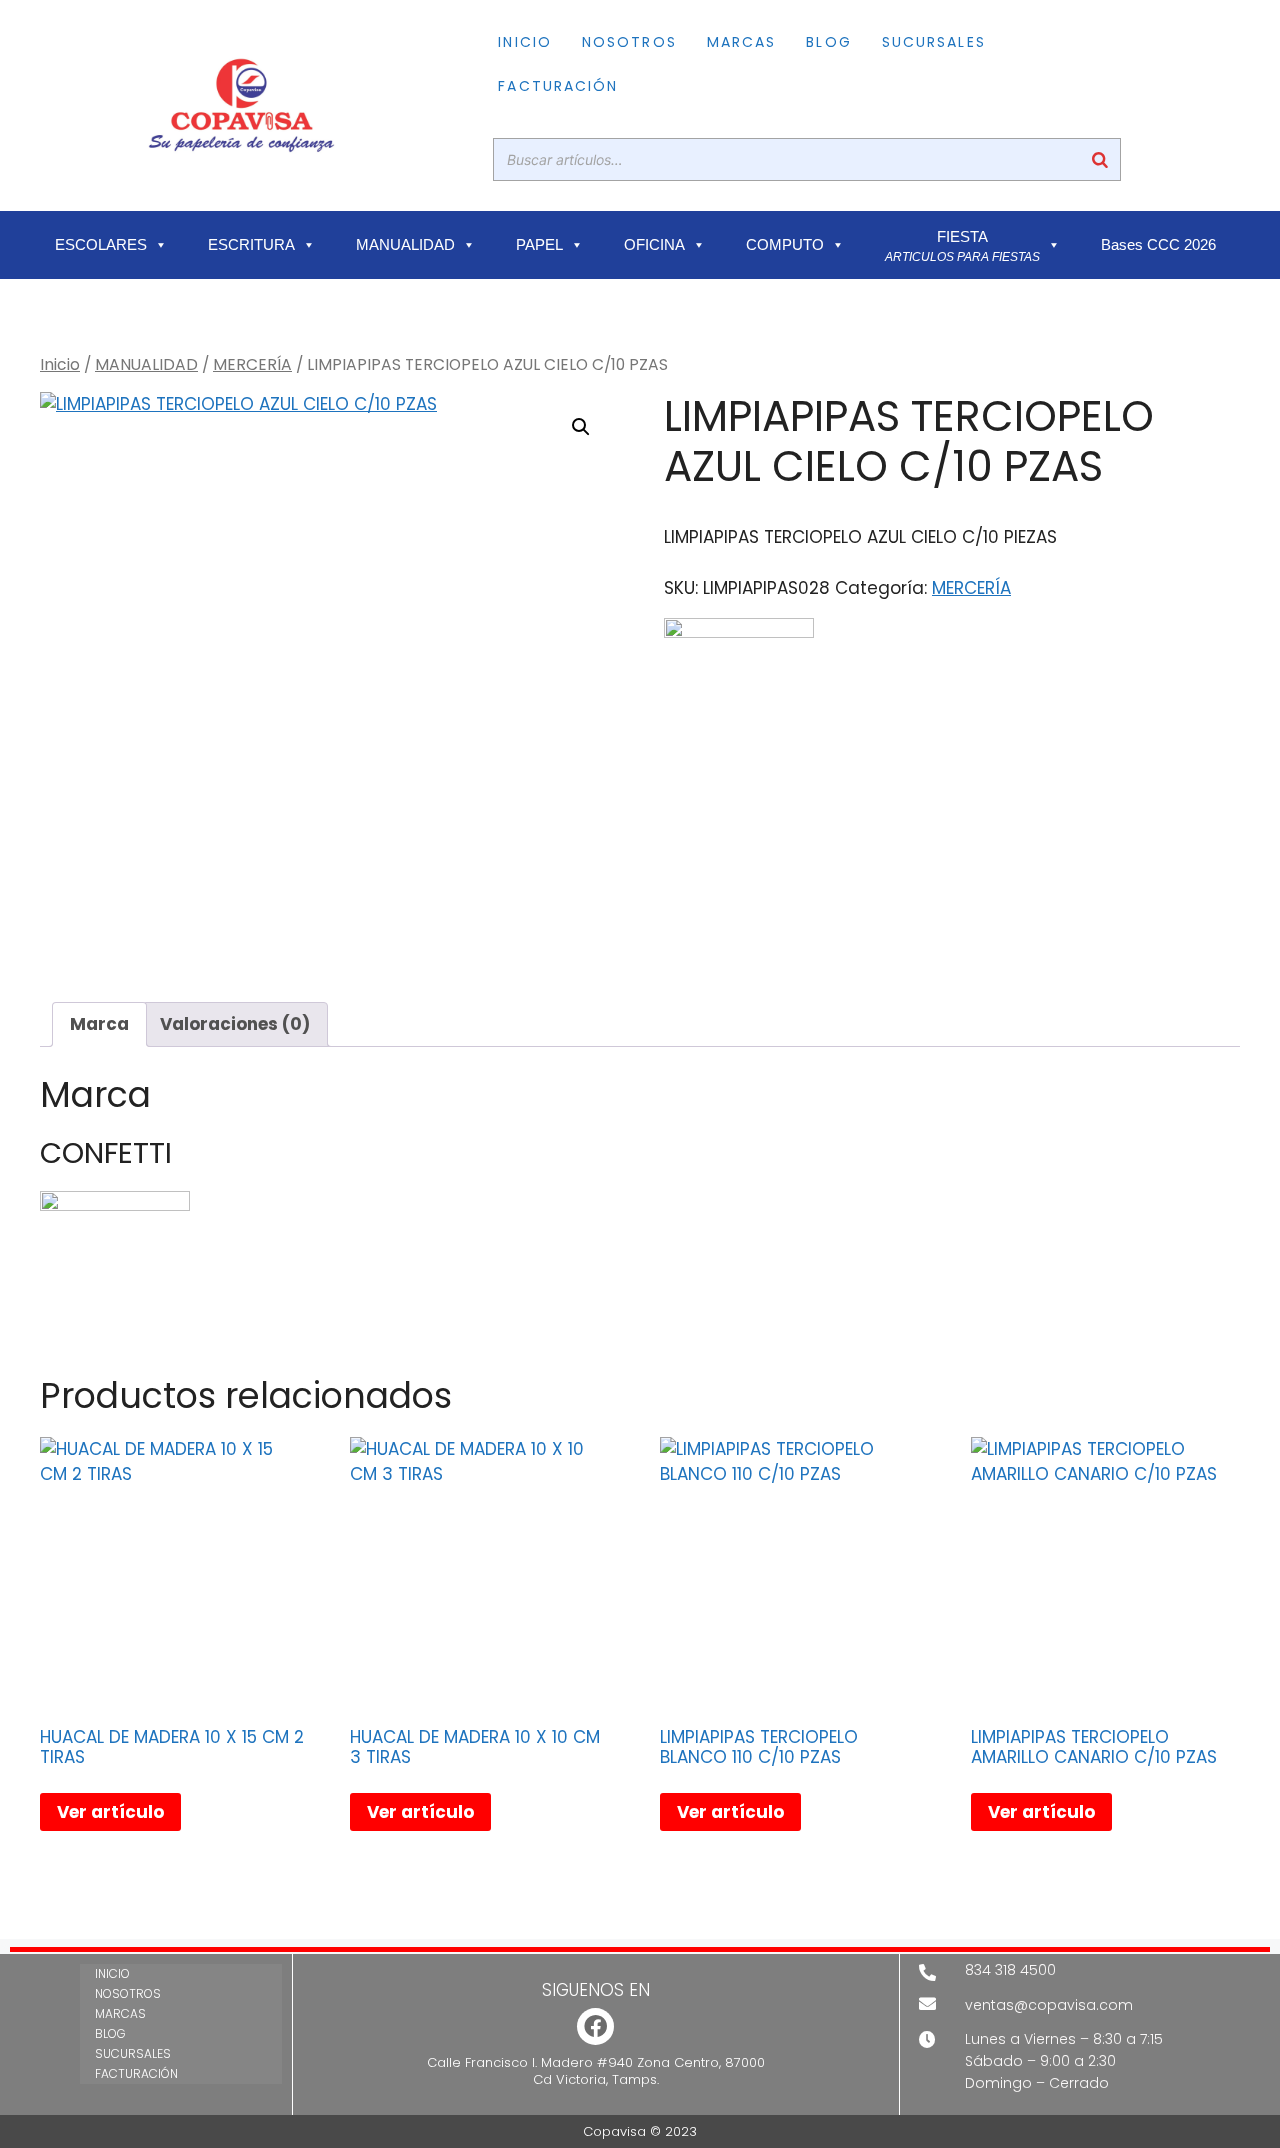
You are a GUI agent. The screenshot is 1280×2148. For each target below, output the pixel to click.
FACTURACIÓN (558, 86)
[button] (581, 427)
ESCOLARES (101, 245)
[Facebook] (595, 2026)
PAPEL (539, 245)
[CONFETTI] (739, 693)
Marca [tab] (99, 1024)
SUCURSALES (934, 42)
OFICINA (654, 245)
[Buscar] (1100, 159)
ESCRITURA (251, 245)
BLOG (828, 42)
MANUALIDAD (405, 245)
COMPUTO (785, 245)
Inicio (60, 364)
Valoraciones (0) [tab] (235, 1024)
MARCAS (742, 42)
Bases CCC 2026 (1158, 245)
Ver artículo (110, 1812)
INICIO (525, 42)
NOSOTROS (629, 42)
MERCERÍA (252, 364)
